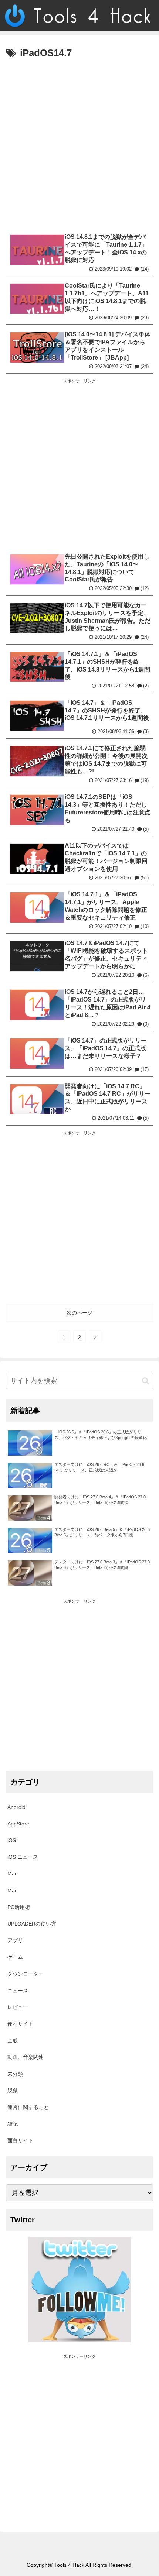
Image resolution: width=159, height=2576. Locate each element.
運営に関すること (28, 2107)
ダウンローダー (26, 1974)
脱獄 (13, 2091)
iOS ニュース (23, 1857)
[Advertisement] (79, 145)
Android (16, 1807)
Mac (12, 1873)
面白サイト (20, 2140)
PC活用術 (19, 1907)
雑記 (13, 2124)
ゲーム (15, 1957)
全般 (13, 2040)
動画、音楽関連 (26, 2057)
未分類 (15, 2074)
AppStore (18, 1824)
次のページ (79, 1313)
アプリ (15, 1940)
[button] (146, 1381)
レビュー (18, 2007)
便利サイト (20, 2024)
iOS (12, 1840)
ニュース (18, 1991)
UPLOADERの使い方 (32, 1924)
